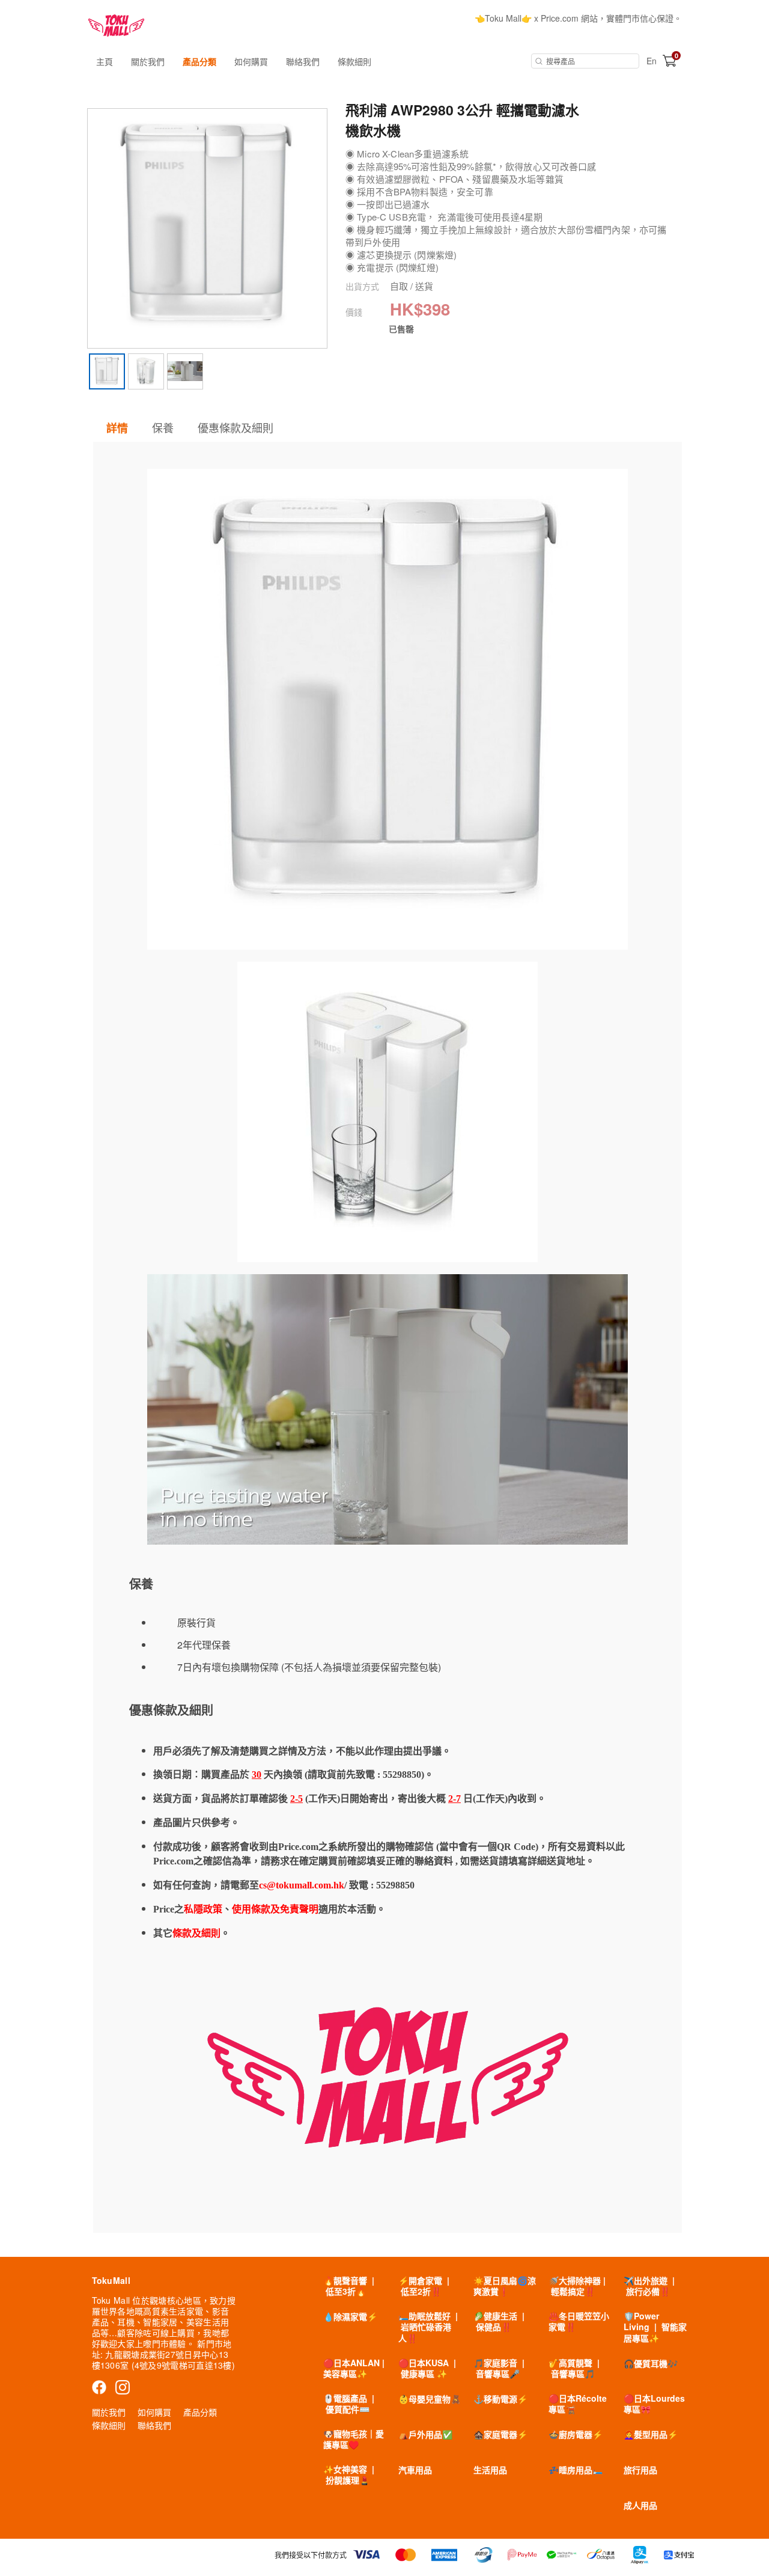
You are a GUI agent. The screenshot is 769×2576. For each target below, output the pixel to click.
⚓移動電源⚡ (500, 2399)
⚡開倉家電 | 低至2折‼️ (424, 2286)
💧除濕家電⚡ (350, 2316)
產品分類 (199, 61)
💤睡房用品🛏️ (576, 2470)
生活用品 (490, 2470)
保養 (163, 427)
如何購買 (251, 61)
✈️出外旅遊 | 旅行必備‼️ (649, 2286)
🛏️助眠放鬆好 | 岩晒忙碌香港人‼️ (428, 2327)
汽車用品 (415, 2470)
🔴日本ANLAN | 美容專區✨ (354, 2368)
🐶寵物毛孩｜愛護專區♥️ (354, 2439)
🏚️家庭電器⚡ (500, 2434)
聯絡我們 (303, 61)
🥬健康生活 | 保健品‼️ (499, 2321)
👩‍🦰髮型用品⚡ (651, 2434)
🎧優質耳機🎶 (651, 2363)
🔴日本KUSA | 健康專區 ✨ (427, 2368)
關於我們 (148, 61)
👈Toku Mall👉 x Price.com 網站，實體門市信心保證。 (578, 18)
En (652, 61)
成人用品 (640, 2505)
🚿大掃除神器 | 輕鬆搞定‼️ (577, 2286)
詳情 (117, 428)
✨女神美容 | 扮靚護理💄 (349, 2474)
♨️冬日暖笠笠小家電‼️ (579, 2321)
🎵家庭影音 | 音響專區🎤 (499, 2368)
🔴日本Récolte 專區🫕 (578, 2404)
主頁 (105, 61)
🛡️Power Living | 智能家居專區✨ (655, 2327)
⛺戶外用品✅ (425, 2434)
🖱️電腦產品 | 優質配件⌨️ (349, 2404)
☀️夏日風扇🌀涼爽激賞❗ (505, 2286)
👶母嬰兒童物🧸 (430, 2399)
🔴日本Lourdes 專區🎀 (654, 2404)
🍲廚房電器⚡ (576, 2434)
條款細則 (354, 61)
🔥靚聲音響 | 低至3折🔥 (349, 2286)
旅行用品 (640, 2470)
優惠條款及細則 (236, 427)
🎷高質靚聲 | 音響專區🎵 (574, 2368)
